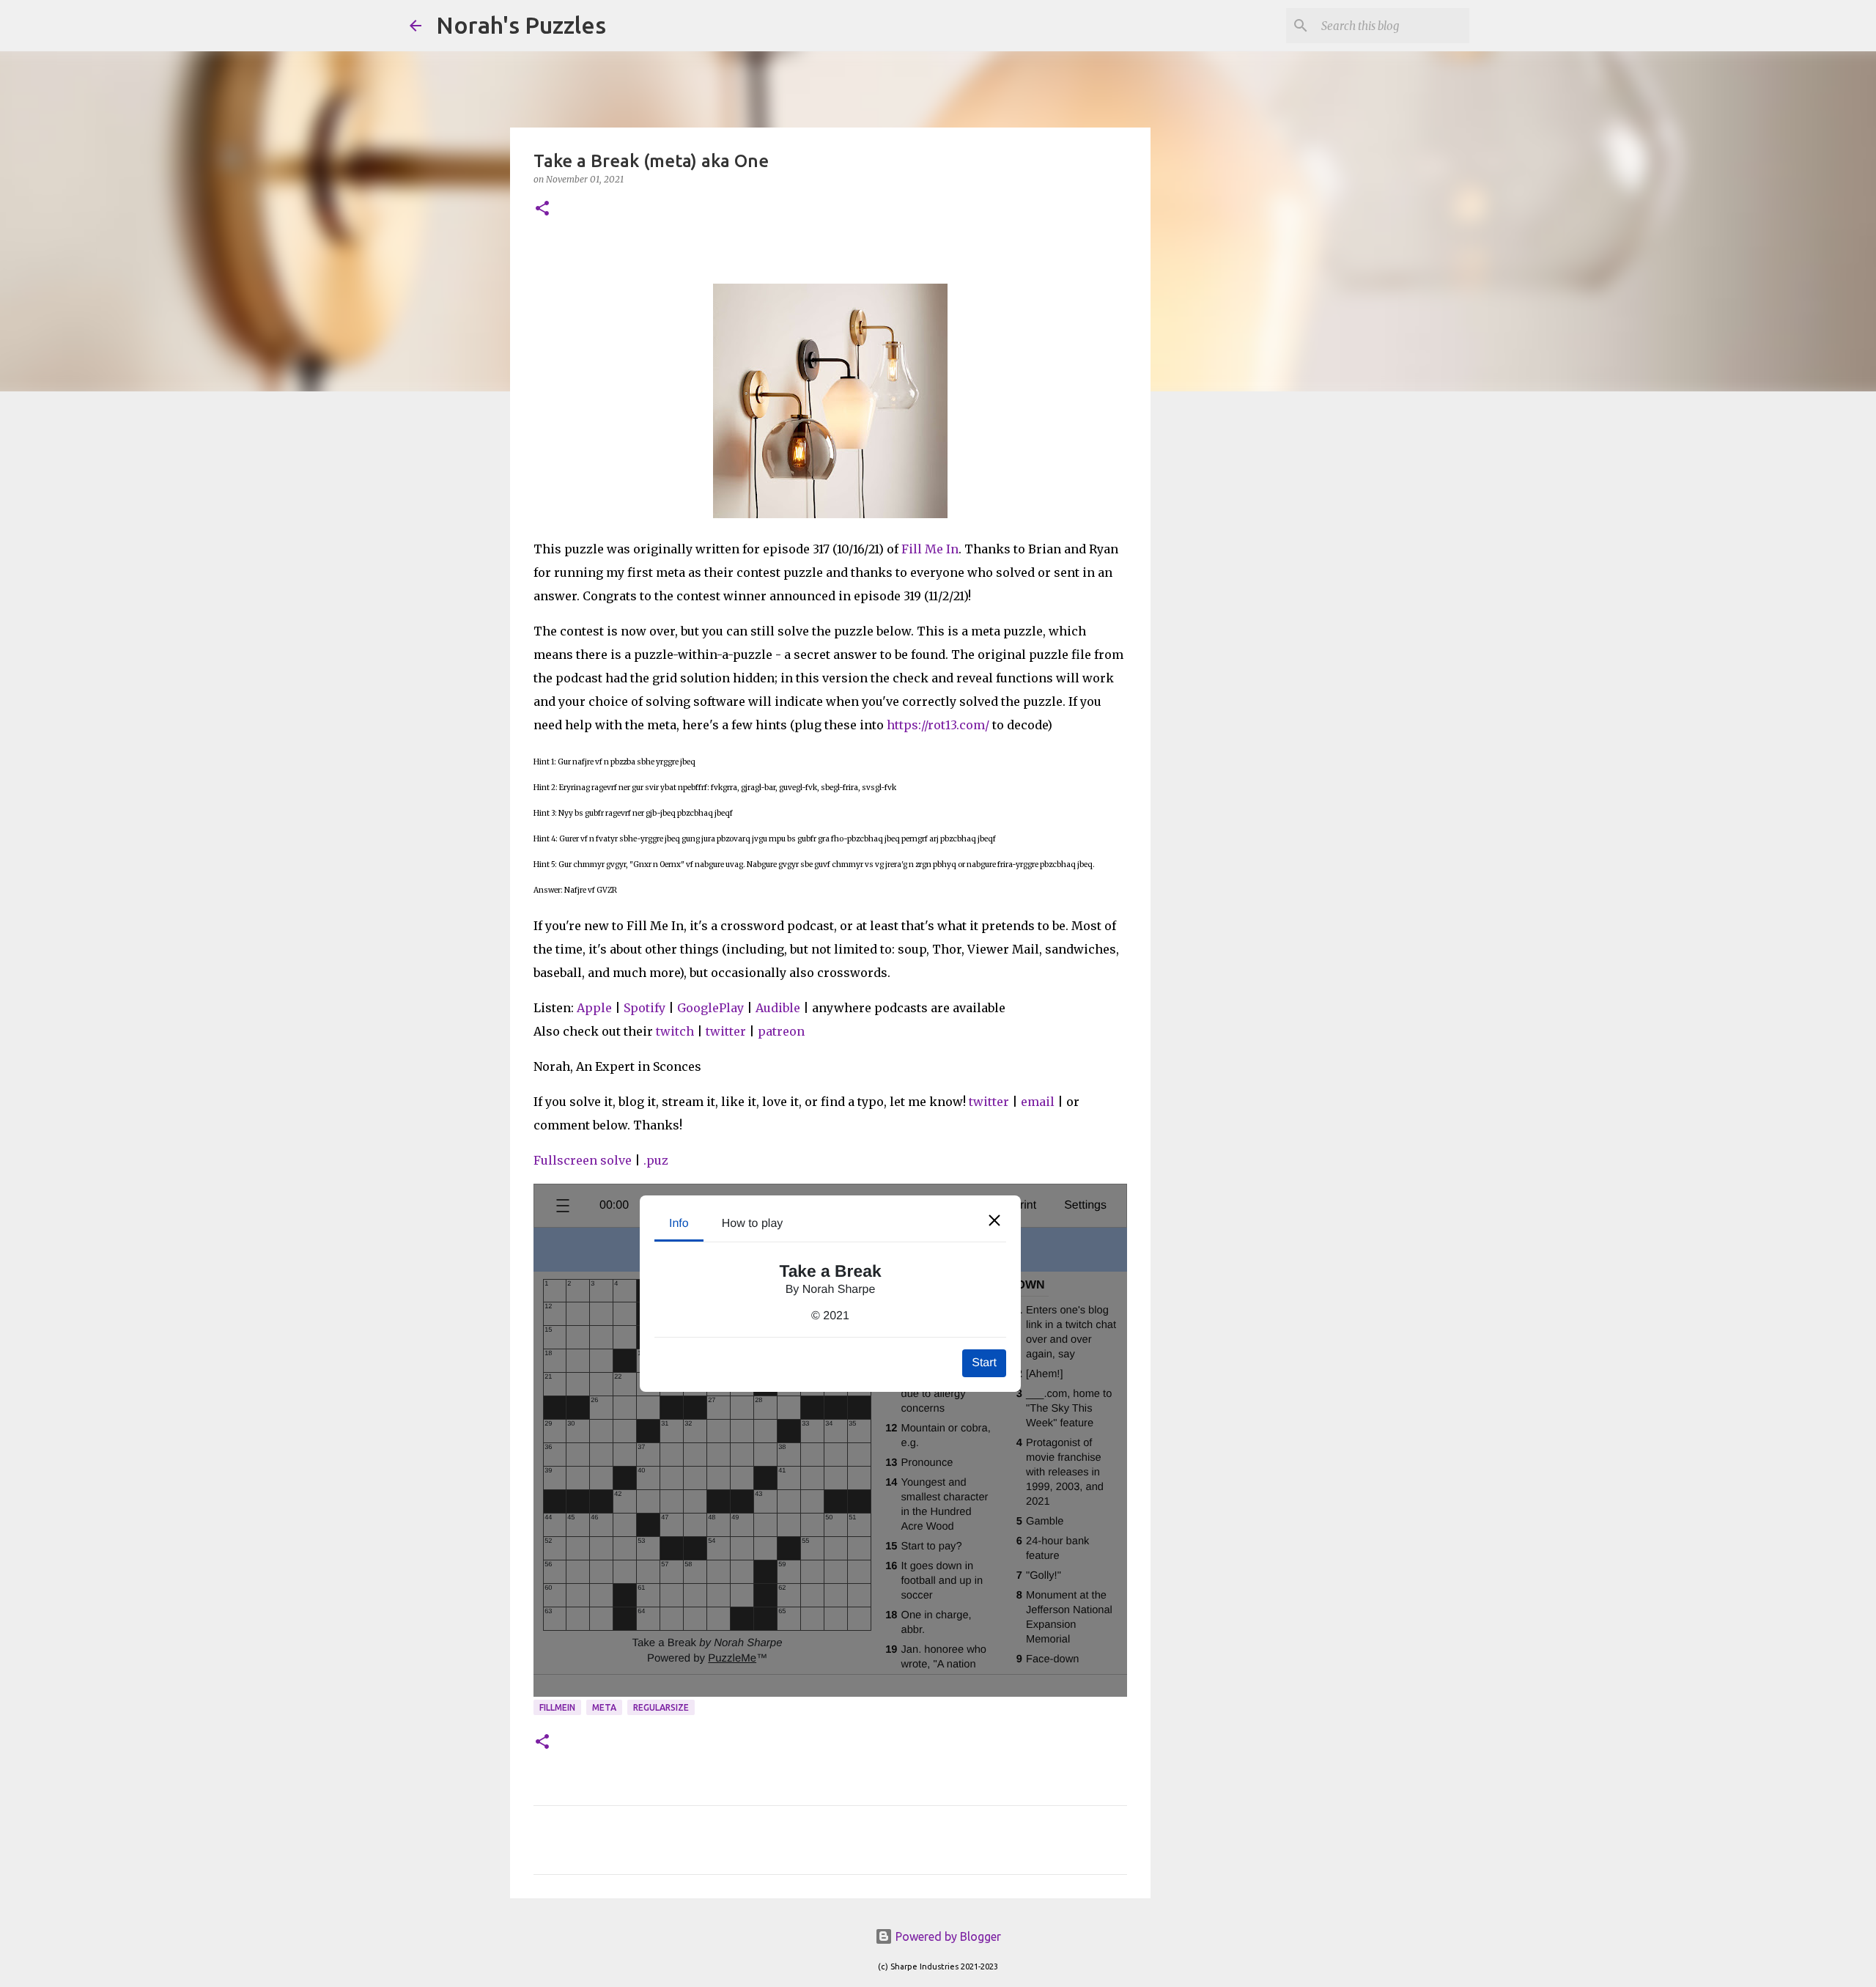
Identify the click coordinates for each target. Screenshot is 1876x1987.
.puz (656, 1160)
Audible (778, 1008)
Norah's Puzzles (521, 25)
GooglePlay (710, 1008)
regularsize (661, 1707)
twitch (675, 1031)
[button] (542, 209)
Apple (594, 1008)
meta (604, 1707)
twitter (726, 1031)
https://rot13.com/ (938, 725)
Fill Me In (930, 549)
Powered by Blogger (947, 1936)
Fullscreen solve (583, 1160)
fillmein (557, 1707)
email (1038, 1102)
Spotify (645, 1008)
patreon (781, 1031)
